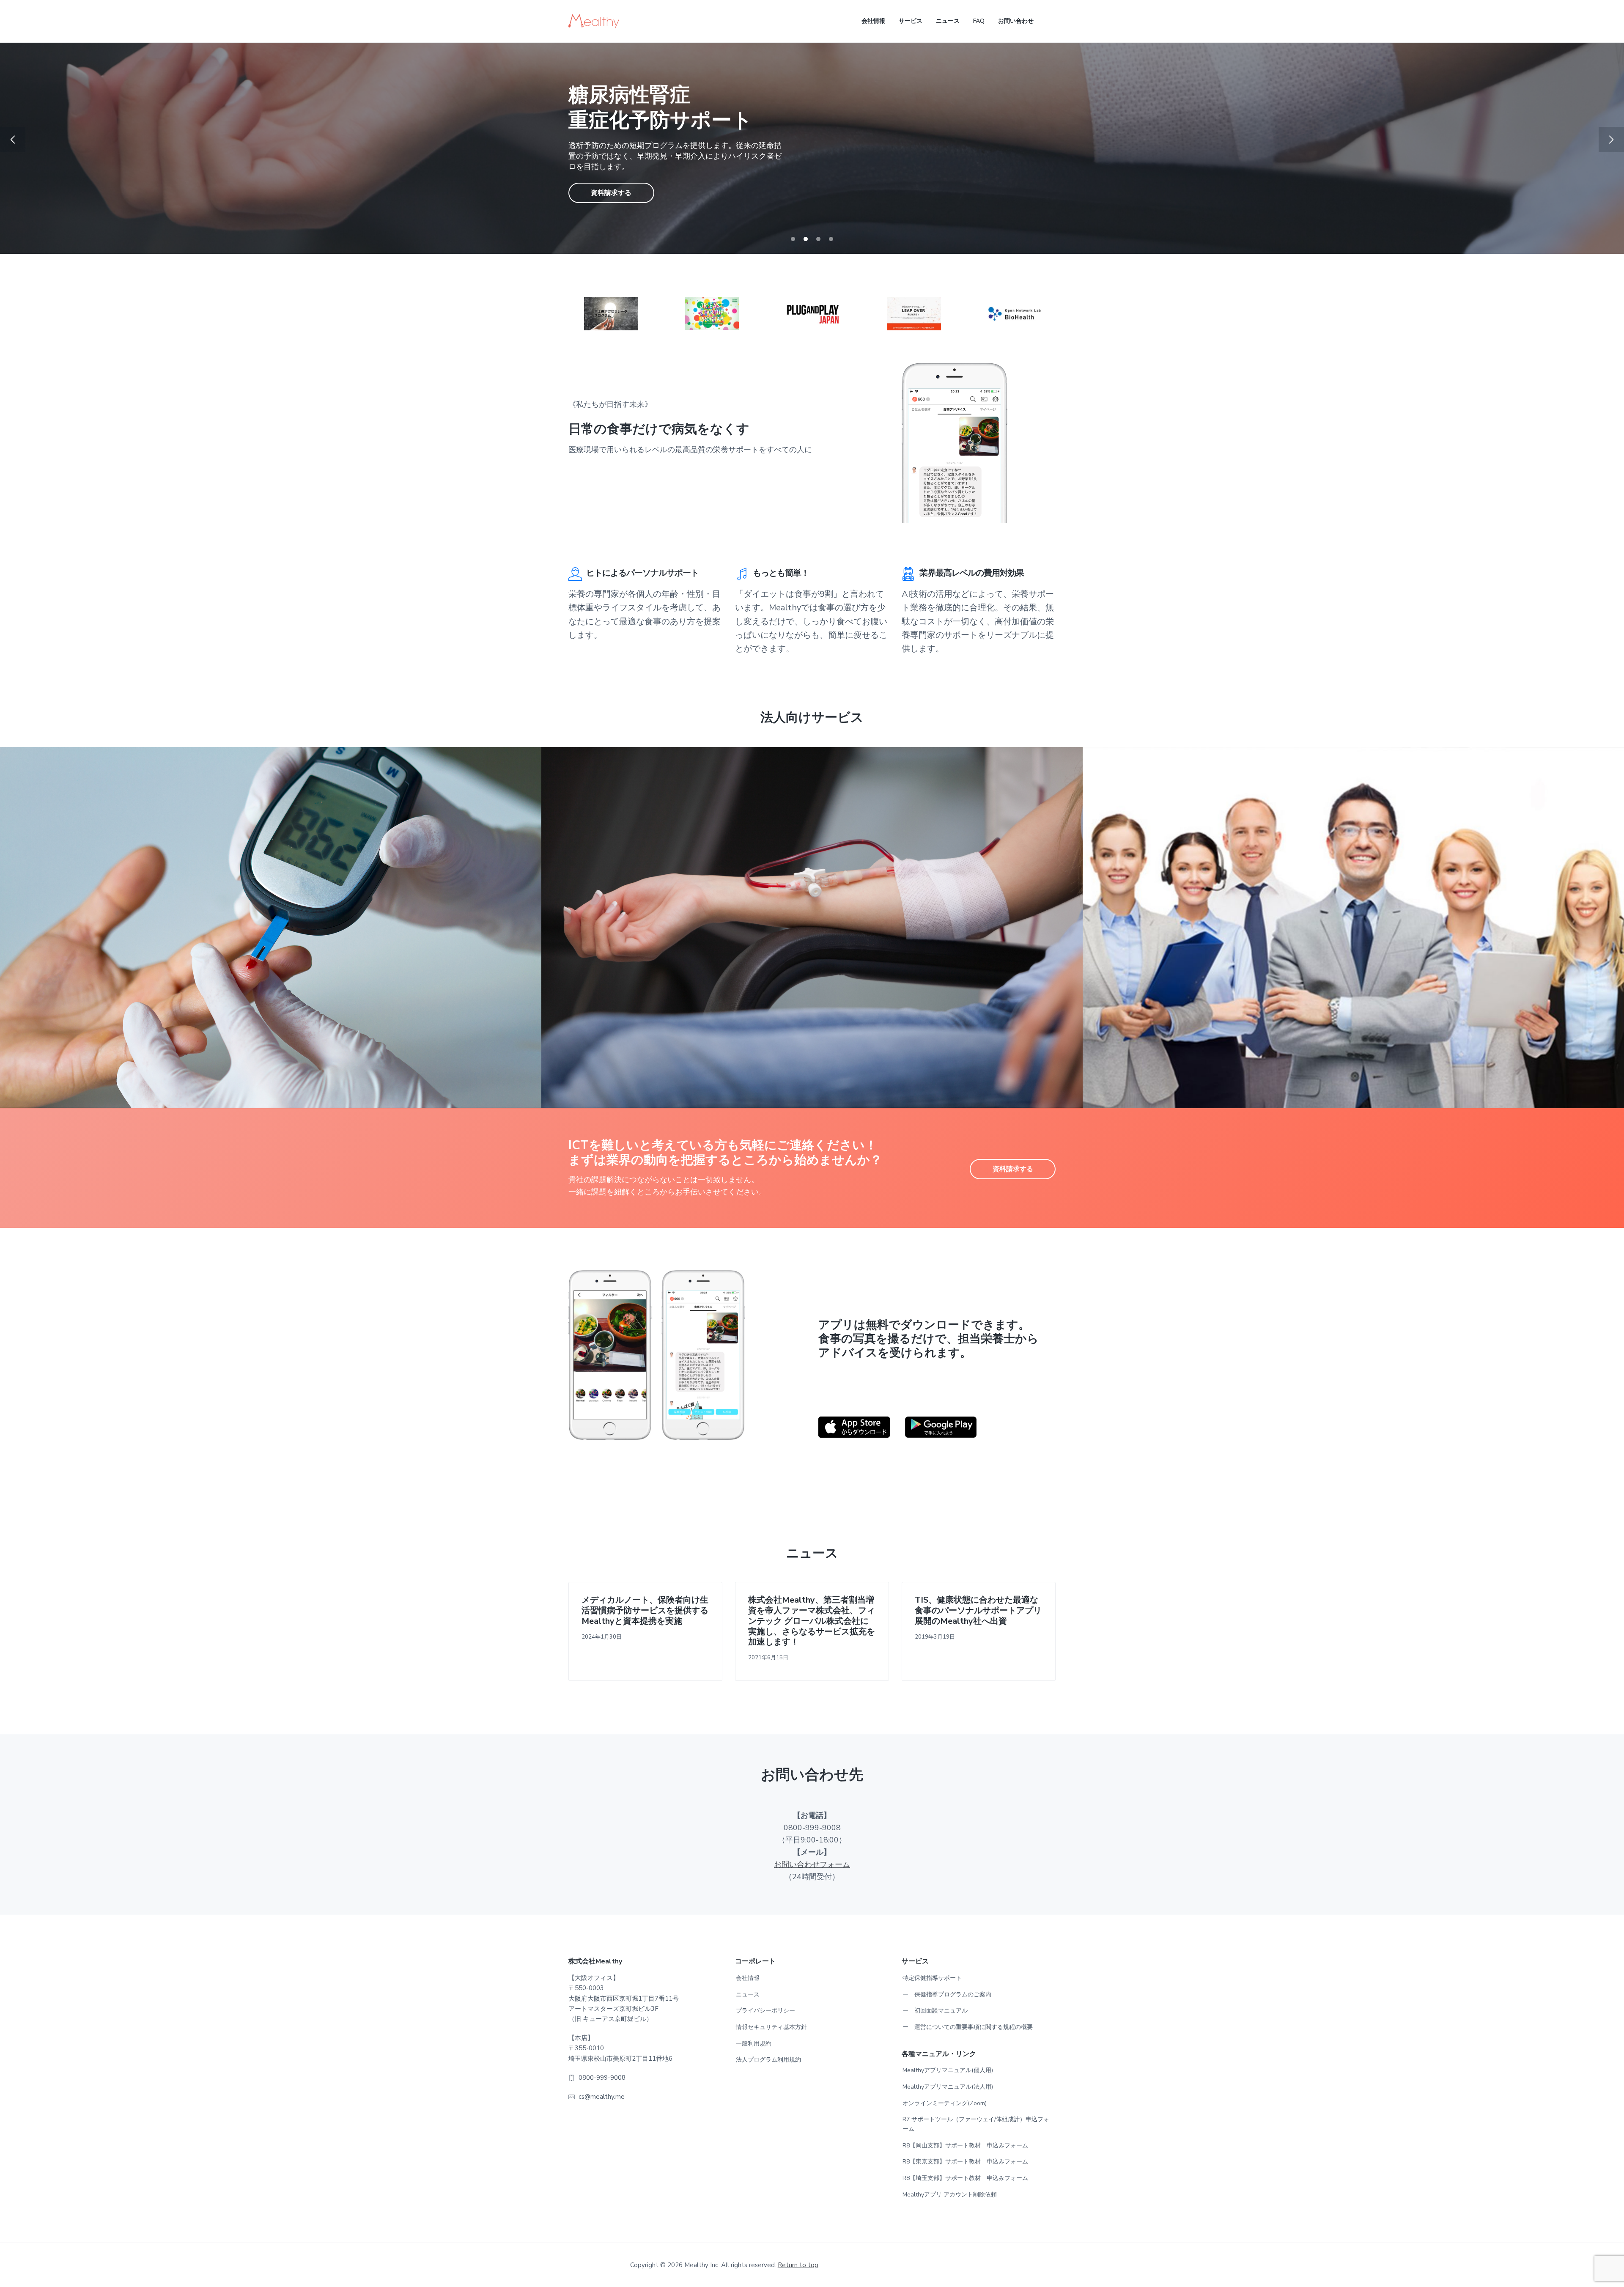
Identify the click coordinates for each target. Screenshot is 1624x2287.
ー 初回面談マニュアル (935, 2011)
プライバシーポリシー (765, 2011)
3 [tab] (818, 239)
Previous (13, 140)
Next (1611, 140)
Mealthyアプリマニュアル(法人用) (948, 2087)
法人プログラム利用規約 (768, 2060)
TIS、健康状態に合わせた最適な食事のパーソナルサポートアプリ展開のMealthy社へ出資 (978, 1611)
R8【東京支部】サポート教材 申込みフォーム (965, 2162)
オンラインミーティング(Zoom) (945, 2103)
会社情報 (748, 1978)
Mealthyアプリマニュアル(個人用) (948, 2070)
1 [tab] (793, 239)
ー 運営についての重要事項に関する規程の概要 (968, 2027)
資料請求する (611, 180)
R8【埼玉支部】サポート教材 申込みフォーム (965, 2178)
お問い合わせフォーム (812, 1864)
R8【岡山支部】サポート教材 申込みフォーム (965, 2146)
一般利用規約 (754, 2044)
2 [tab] (806, 239)
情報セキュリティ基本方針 (771, 2027)
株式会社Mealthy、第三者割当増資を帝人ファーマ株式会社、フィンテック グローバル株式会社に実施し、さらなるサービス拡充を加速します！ (812, 1621)
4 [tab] (831, 239)
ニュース (748, 1995)
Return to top (798, 2265)
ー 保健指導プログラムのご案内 (947, 1995)
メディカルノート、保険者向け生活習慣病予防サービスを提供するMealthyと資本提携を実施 (645, 1611)
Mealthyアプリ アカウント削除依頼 (950, 2195)
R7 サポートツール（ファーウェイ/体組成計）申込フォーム (976, 2124)
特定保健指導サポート (932, 1978)
